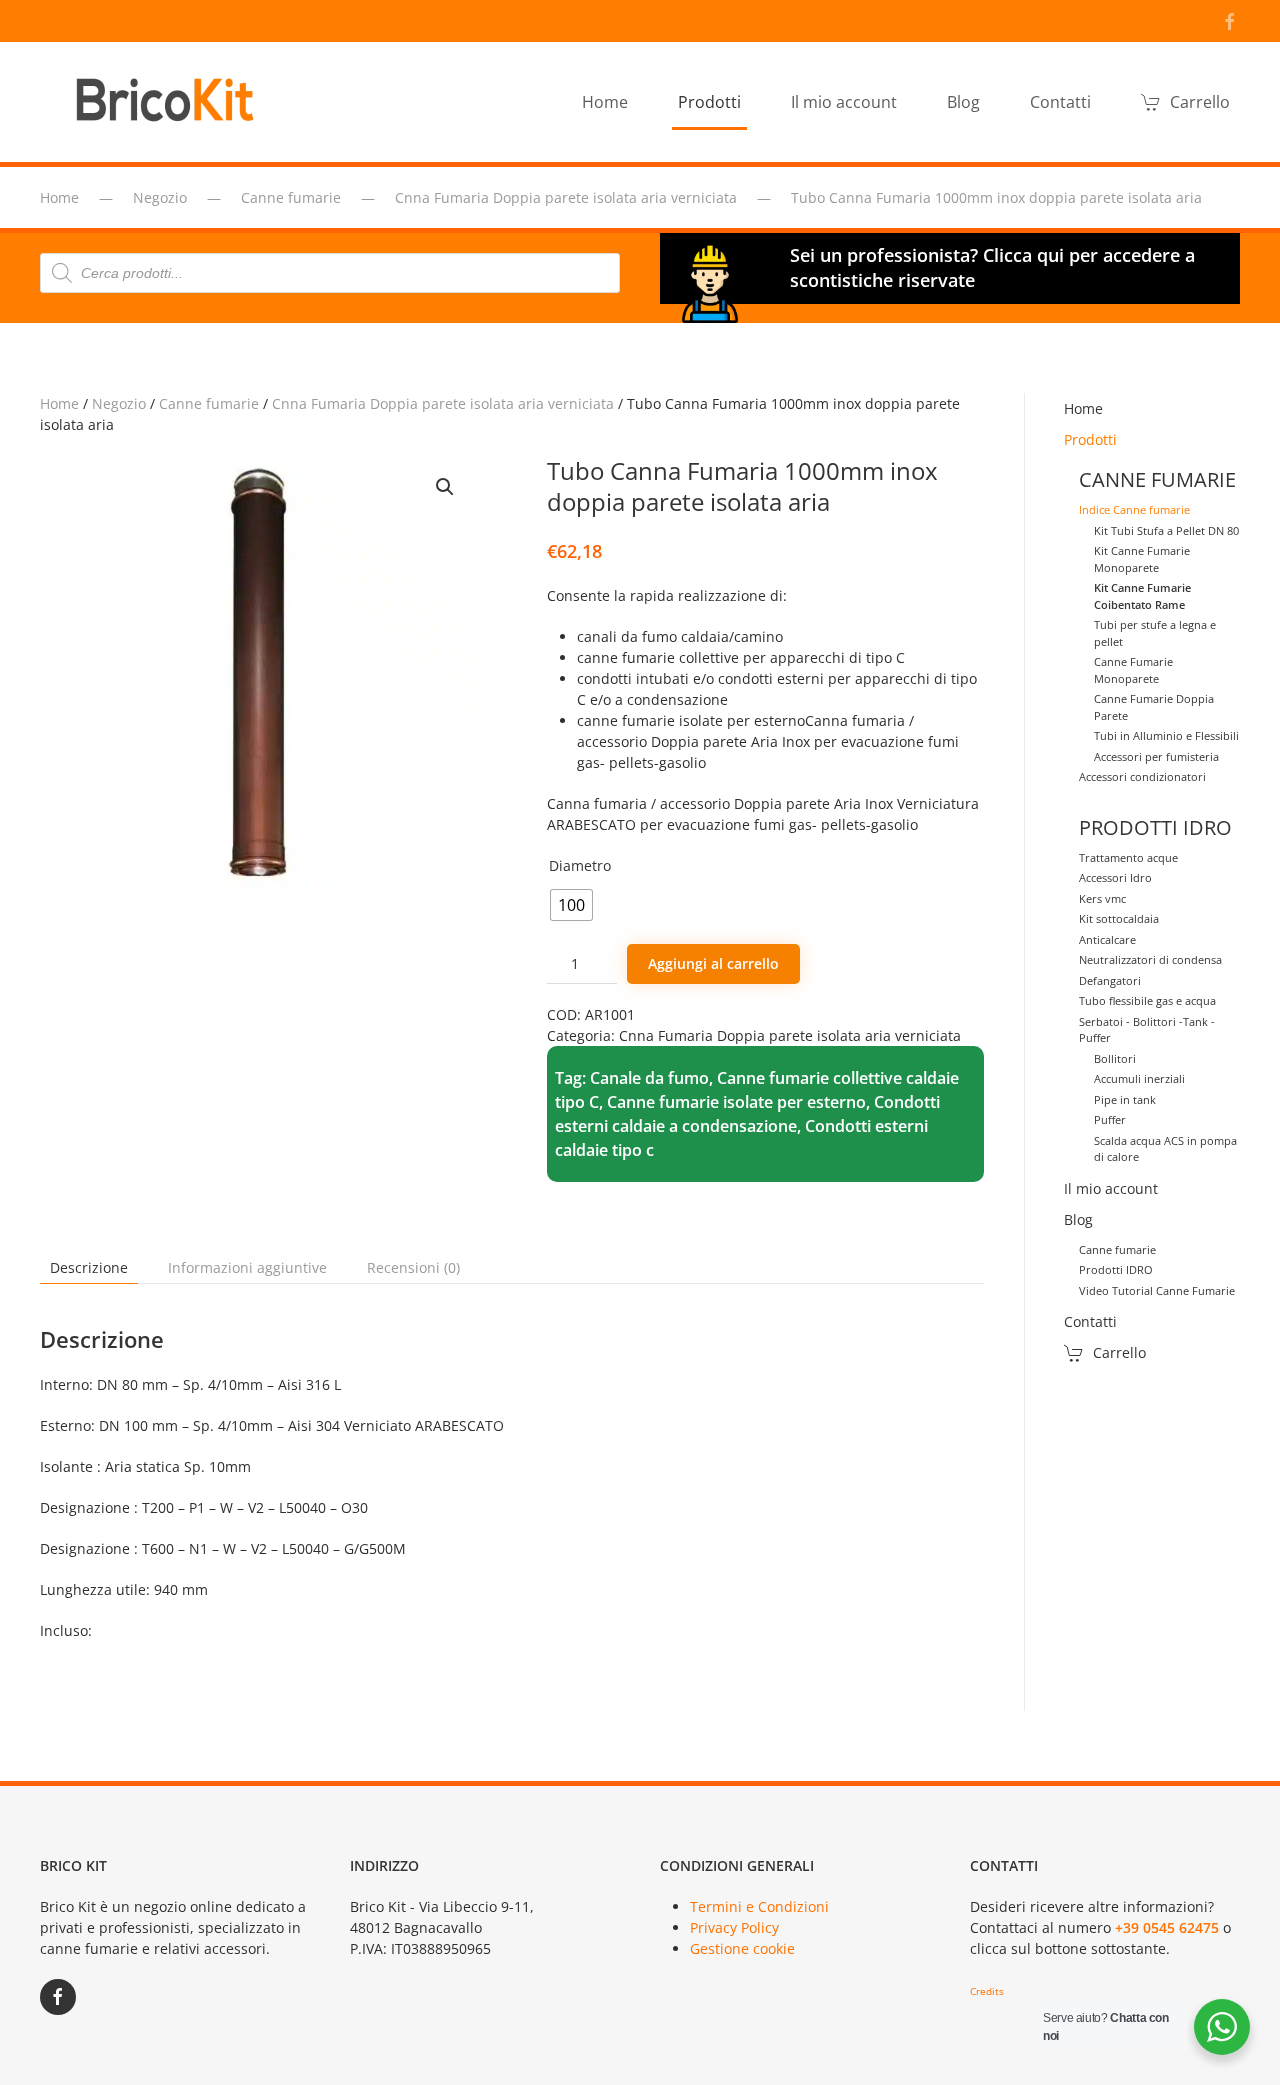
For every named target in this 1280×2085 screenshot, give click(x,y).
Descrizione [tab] (89, 1267)
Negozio (119, 403)
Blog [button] (963, 102)
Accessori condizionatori (1142, 776)
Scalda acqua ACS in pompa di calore (1165, 1149)
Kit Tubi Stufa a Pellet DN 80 (1166, 530)
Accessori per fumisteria (1156, 756)
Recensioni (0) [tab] (413, 1267)
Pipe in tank (1125, 1099)
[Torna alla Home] (170, 102)
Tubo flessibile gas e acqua (1147, 1000)
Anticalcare (1107, 939)
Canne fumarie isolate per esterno (736, 1102)
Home (605, 102)
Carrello (1200, 102)
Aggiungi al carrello (713, 963)
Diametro (580, 865)
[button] (445, 487)
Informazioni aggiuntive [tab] (247, 1267)
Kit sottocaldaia (1119, 918)
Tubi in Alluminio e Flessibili (1166, 735)
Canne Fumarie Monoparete (1133, 670)
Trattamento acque (1128, 857)
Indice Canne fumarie (1134, 509)
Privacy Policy (734, 1927)
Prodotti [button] (709, 102)
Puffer (1110, 1119)
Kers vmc (1102, 898)
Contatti (1060, 102)
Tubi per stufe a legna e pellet (1155, 633)
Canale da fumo (649, 1078)
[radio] (571, 905)
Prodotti (1090, 439)
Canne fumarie (209, 403)
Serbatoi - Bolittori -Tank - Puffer (1147, 1030)
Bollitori (1115, 1058)
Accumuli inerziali (1139, 1078)
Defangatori (1110, 980)
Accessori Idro (1115, 877)
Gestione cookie (742, 1948)
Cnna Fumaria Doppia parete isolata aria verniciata (443, 403)
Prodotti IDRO (1116, 1269)
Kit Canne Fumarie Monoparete (1142, 559)
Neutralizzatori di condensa (1150, 959)
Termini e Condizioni (759, 1906)
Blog (1078, 1219)
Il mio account (844, 102)
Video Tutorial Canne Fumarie (1157, 1290)
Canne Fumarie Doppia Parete (1154, 707)
